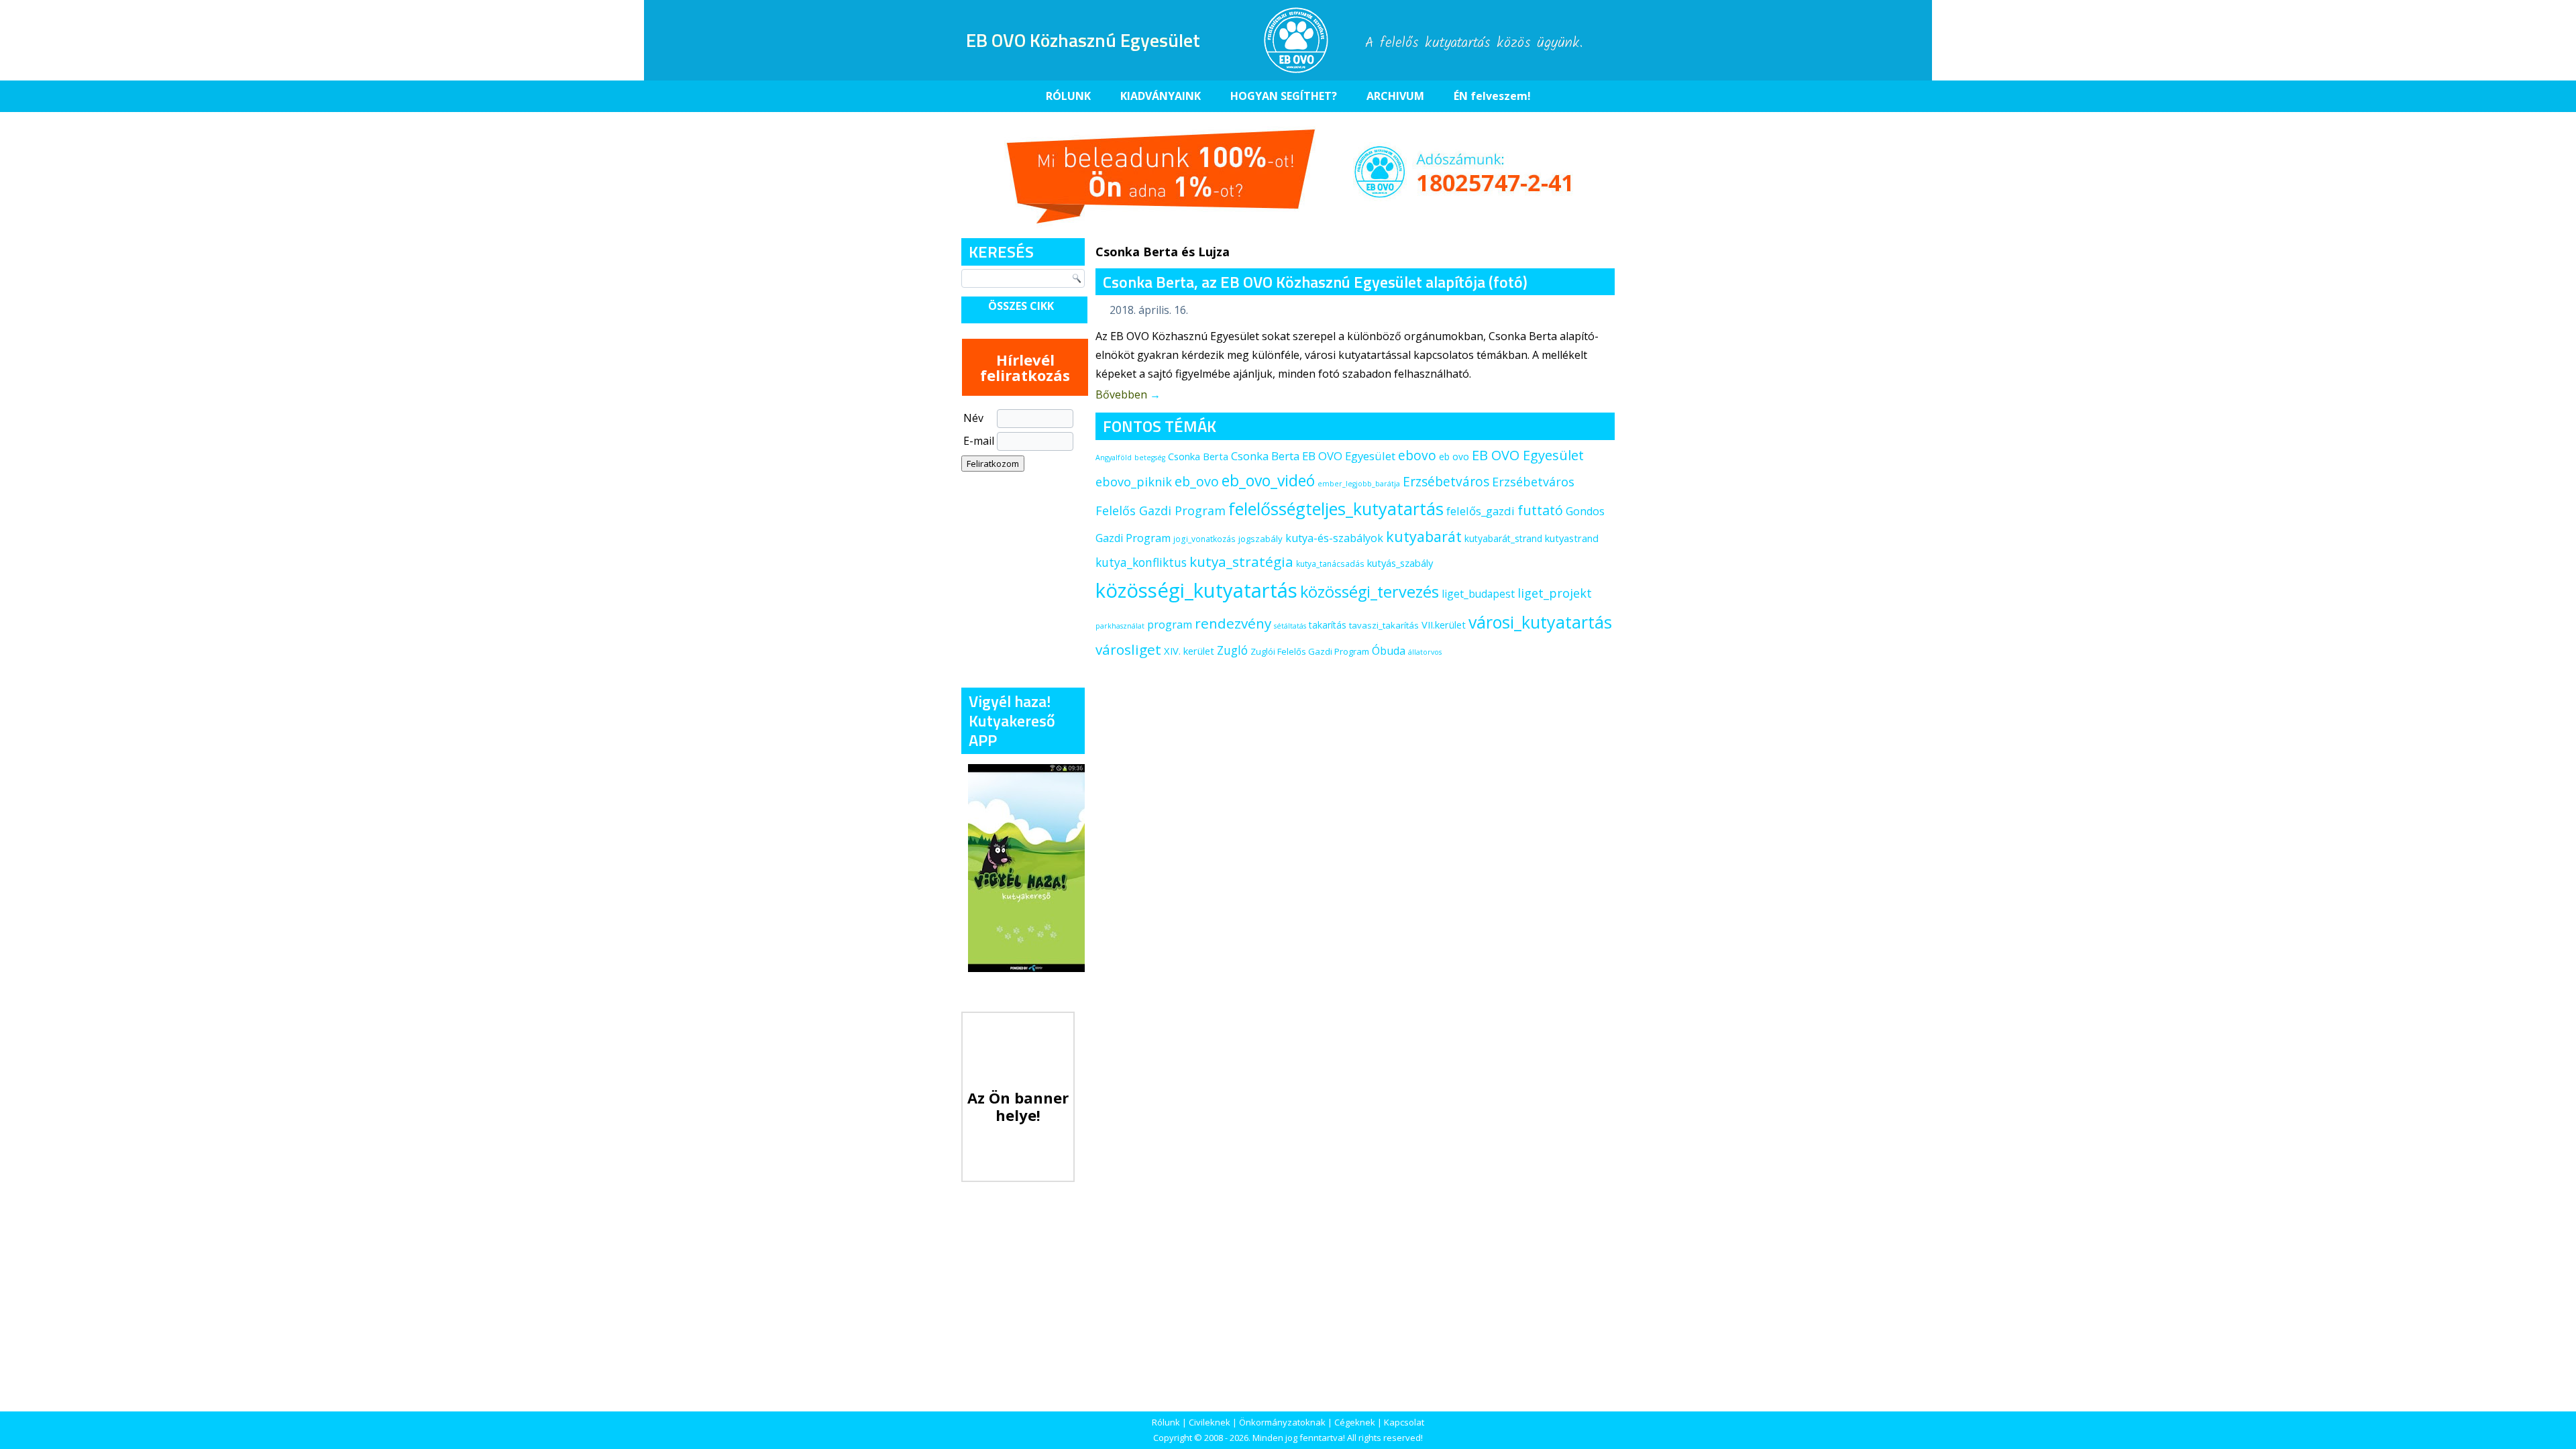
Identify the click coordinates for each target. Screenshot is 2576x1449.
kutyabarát (1424, 536)
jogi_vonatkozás (1204, 539)
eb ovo (1454, 457)
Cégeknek (1355, 1422)
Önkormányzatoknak (1282, 1422)
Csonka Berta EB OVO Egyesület (1313, 456)
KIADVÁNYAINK (1161, 96)
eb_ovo (1197, 481)
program (1170, 625)
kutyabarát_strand (1503, 538)
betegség (1150, 458)
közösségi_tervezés (1370, 592)
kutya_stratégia (1241, 561)
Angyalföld (1114, 458)
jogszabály (1260, 539)
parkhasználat (1120, 626)
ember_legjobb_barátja (1359, 484)
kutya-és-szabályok (1334, 538)
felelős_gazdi (1481, 511)
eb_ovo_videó (1268, 480)
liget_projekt (1555, 593)
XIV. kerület (1189, 651)
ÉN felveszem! (1492, 96)
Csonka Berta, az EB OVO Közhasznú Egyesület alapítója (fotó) (1315, 282)
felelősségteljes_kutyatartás (1336, 508)
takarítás (1328, 625)
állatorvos (1425, 652)
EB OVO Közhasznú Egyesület (1083, 40)
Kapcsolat (1404, 1422)
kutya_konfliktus (1141, 562)
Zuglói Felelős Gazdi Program (1310, 651)
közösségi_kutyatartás (1196, 590)
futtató (1540, 510)
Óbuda (1389, 651)
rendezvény (1233, 623)
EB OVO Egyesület (1528, 455)
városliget (1128, 649)
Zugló (1232, 650)
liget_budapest (1478, 594)
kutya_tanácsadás (1330, 564)
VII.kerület (1444, 625)
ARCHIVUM (1395, 96)
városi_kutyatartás (1540, 622)
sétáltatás (1290, 626)
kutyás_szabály (1400, 563)
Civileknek (1210, 1422)
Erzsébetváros (1446, 481)
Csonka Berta (1198, 456)
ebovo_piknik (1134, 482)
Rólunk (1166, 1422)
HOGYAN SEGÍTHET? (1284, 96)
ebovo (1417, 455)
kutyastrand (1572, 538)
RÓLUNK (1068, 96)
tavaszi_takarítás (1384, 625)
